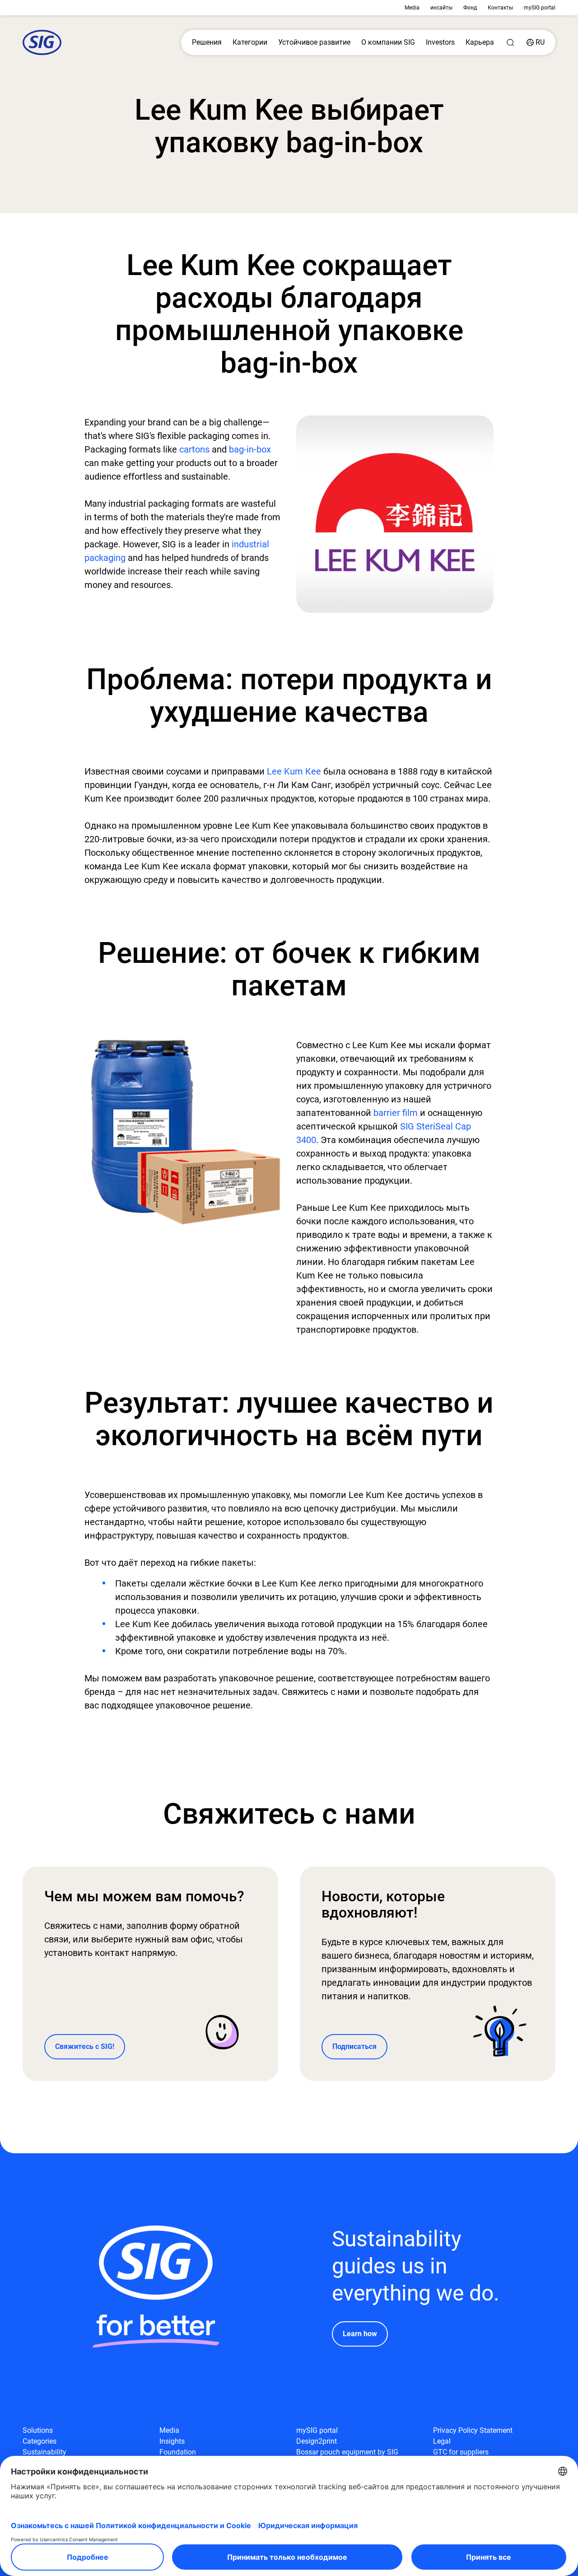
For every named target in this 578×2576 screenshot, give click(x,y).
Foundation (178, 2452)
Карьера (480, 42)
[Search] (510, 42)
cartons (194, 449)
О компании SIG (388, 42)
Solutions (38, 2430)
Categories (40, 2441)
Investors (440, 42)
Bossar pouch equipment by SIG (347, 2452)
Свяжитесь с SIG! (85, 2046)
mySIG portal (540, 8)
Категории (250, 42)
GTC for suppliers (461, 2452)
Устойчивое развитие (314, 42)
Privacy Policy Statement (473, 2430)
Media (412, 8)
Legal (442, 2441)
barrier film (396, 1113)
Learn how (360, 2334)
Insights (172, 2441)
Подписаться (354, 2046)
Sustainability (44, 2452)
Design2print (317, 2441)
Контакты (500, 8)
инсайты (441, 8)
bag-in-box (250, 449)
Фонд (470, 8)
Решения (207, 42)
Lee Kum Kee (294, 771)
